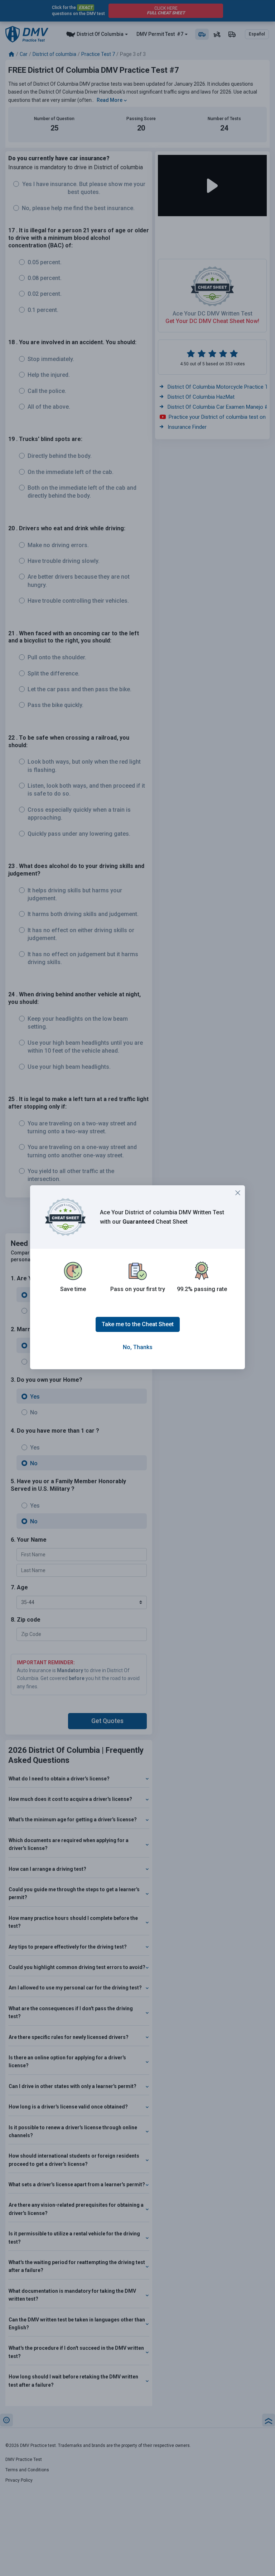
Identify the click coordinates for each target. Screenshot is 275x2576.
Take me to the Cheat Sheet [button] (138, 1324)
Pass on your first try (138, 1289)
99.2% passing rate (202, 1289)
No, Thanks (138, 1347)
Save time (73, 1289)
